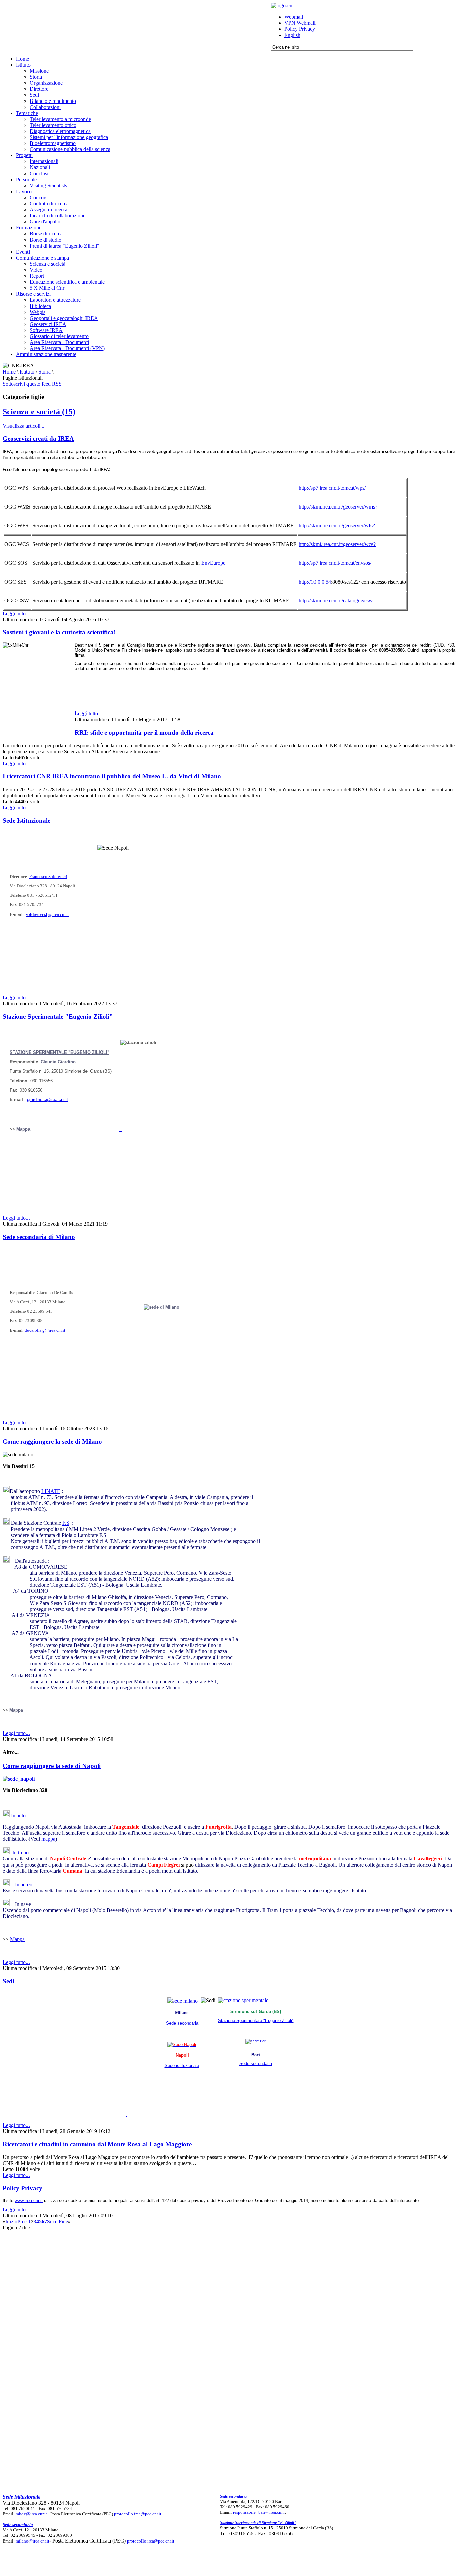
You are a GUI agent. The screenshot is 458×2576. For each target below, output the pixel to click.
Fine (63, 2221)
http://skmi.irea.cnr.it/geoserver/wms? (338, 507)
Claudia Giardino (58, 1062)
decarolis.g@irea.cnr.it (45, 1330)
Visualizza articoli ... (24, 426)
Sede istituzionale (182, 2066)
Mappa (23, 1129)
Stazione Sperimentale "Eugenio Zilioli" (58, 1016)
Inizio (11, 2221)
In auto (18, 1815)
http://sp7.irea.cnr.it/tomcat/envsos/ (335, 563)
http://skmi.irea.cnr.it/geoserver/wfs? (337, 525)
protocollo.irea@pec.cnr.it (138, 2514)
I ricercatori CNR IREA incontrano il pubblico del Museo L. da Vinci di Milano (112, 776)
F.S (66, 1523)
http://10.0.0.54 (315, 582)
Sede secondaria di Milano (39, 1237)
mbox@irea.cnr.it (31, 2514)
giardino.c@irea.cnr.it (48, 1100)
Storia (44, 372)
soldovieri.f (37, 914)
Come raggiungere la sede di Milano (52, 1442)
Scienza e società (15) (39, 412)
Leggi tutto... (16, 614)
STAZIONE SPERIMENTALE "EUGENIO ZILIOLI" (60, 1052)
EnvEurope (213, 563)
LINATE (51, 1491)
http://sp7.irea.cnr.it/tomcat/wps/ (332, 488)
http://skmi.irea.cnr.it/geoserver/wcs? (337, 544)
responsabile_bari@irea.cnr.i (259, 2512)
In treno (21, 1853)
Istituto (27, 372)
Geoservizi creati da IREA (38, 439)
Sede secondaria (182, 2023)
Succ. (53, 2221)
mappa (48, 1839)
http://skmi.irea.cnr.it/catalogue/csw (336, 600)
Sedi (9, 1981)
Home (9, 372)
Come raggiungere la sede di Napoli (52, 1766)
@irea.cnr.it (59, 914)
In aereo (24, 1884)
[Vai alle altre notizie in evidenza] (75, 679)
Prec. (23, 2221)
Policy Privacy (22, 2188)
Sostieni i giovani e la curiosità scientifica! (59, 632)
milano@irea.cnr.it (33, 2541)
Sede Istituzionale (26, 821)
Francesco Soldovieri (48, 876)
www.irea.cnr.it (29, 2201)
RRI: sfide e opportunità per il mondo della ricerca (144, 732)
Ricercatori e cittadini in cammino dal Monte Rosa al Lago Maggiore (97, 2144)
